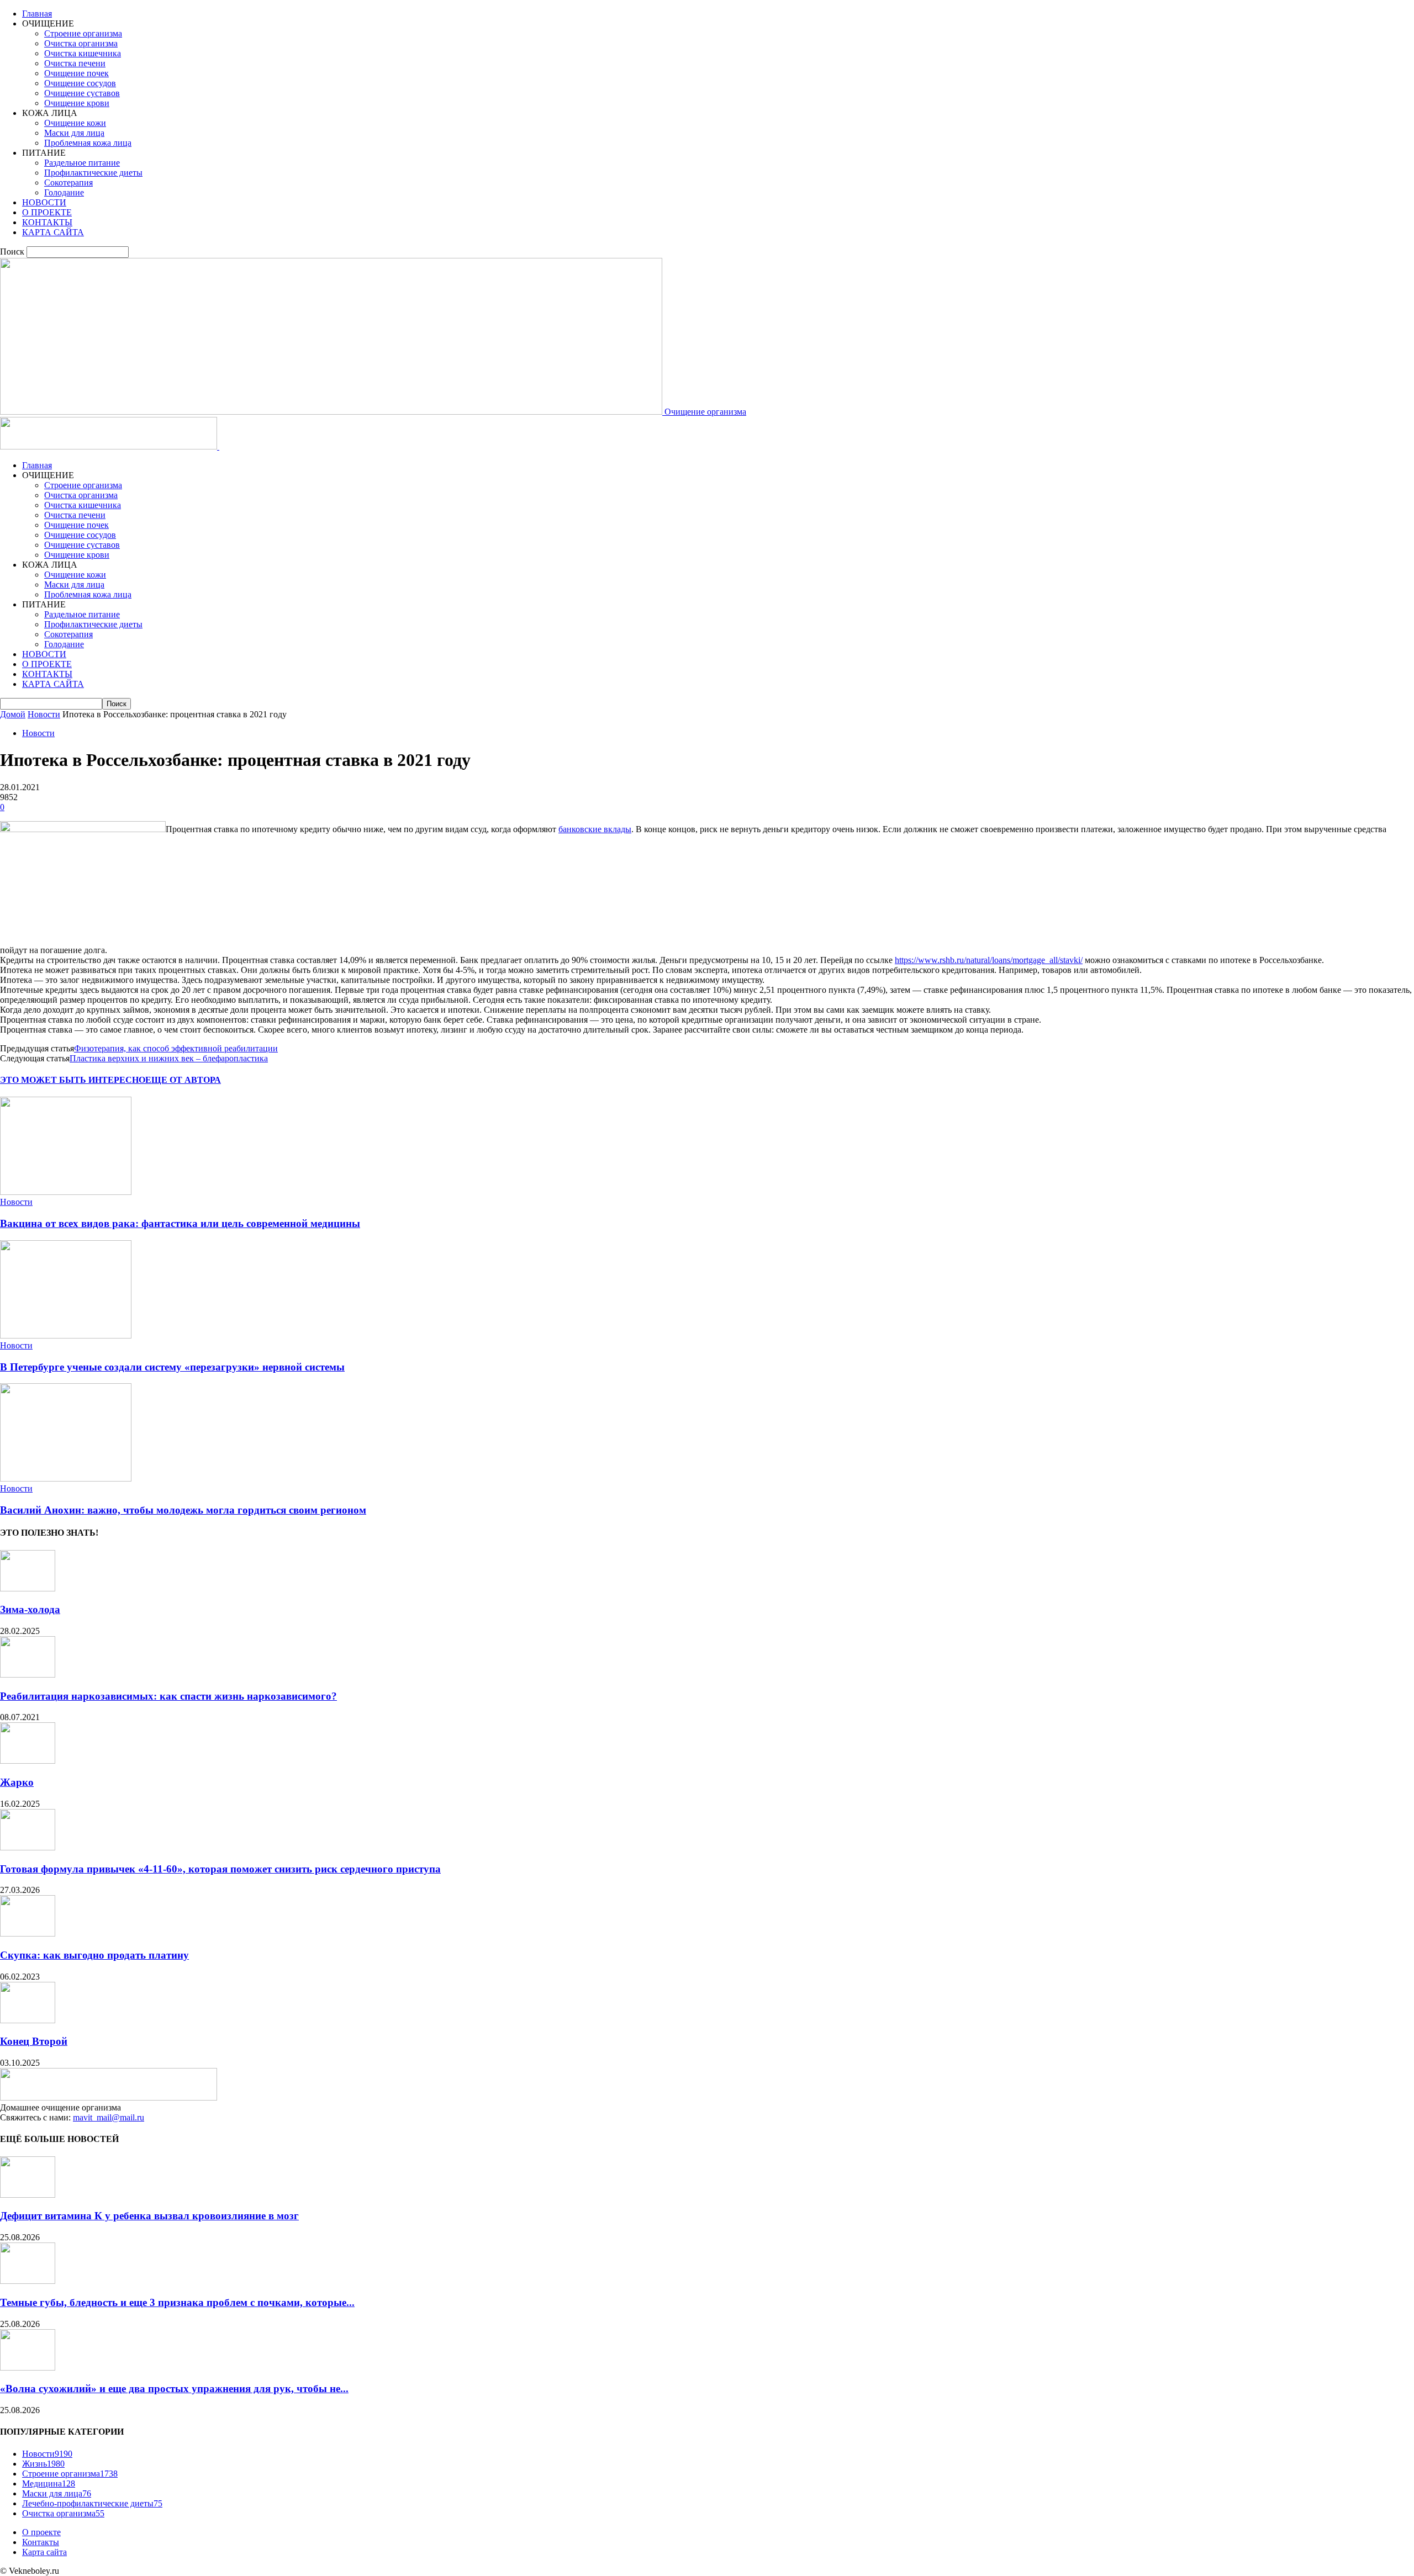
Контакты (41, 2542)
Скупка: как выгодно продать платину (94, 1955)
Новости (44, 714)
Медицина (49, 2484)
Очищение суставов (82, 93)
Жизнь (43, 2464)
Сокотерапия (68, 183)
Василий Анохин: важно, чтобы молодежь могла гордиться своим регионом (183, 1510)
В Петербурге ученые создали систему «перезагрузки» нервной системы (172, 1367)
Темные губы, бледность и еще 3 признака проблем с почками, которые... (177, 2302)
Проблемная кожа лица (88, 143)
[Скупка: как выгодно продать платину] (28, 1934)
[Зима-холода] (28, 1588)
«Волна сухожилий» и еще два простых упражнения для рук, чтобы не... (174, 2389)
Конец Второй (34, 2041)
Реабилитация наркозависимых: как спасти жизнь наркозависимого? (168, 1696)
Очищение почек (76, 73)
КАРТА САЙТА (53, 232)
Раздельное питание (82, 163)
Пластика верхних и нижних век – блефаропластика (169, 1058)
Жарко (17, 1782)
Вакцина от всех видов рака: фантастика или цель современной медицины (180, 1223)
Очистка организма (81, 43)
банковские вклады (595, 829)
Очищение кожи (75, 123)
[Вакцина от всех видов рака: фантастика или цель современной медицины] (66, 1192)
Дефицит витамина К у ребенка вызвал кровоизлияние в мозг (149, 2216)
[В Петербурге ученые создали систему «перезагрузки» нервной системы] (66, 1335)
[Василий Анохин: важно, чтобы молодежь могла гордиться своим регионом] (66, 1479)
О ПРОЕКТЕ (47, 212)
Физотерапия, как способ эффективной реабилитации (176, 1048)
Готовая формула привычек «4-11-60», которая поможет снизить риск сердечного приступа (220, 1869)
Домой (13, 714)
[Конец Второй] (28, 2020)
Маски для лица (74, 133)
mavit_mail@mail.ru (109, 2117)
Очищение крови (77, 103)
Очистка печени (75, 63)
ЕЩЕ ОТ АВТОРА (183, 1080)
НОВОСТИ (44, 202)
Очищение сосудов (80, 83)
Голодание (64, 192)
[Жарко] (28, 1761)
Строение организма (83, 33)
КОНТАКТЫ (47, 222)
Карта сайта (44, 2552)
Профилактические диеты (93, 173)
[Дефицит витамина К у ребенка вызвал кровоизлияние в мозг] (28, 2195)
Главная (37, 14)
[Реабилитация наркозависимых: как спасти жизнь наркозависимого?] (28, 1675)
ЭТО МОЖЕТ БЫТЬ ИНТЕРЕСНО (73, 1080)
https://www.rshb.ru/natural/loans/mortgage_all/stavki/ (989, 960)
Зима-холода (30, 1609)
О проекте (41, 2532)
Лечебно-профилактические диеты (92, 2503)
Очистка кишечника (83, 53)
